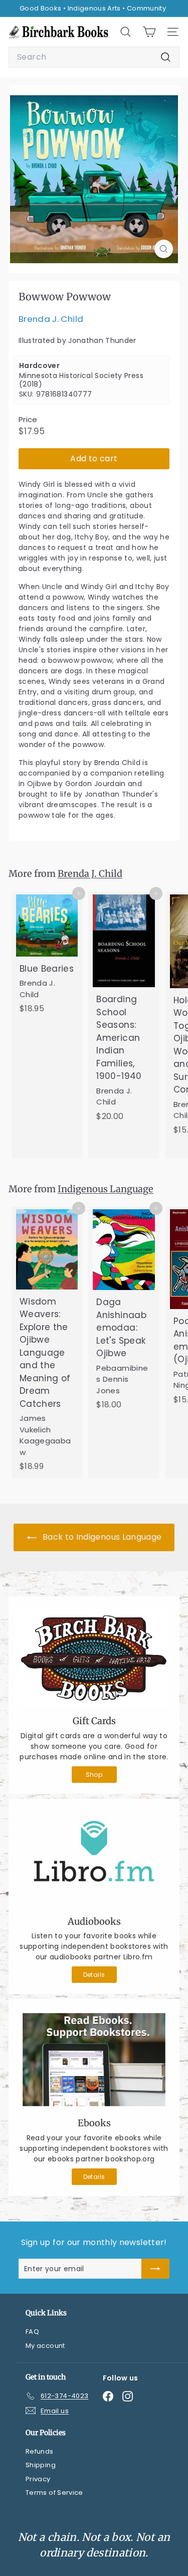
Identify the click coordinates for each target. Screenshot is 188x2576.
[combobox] (94, 57)
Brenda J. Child (51, 319)
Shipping (41, 2465)
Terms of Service (54, 2493)
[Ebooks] (94, 2060)
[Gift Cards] (94, 1657)
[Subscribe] (155, 2269)
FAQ (32, 2332)
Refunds (39, 2451)
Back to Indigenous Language (101, 1537)
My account (45, 2346)
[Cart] (149, 32)
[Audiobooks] (94, 1859)
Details (94, 1975)
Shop (94, 1775)
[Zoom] (164, 249)
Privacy (38, 2479)
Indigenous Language (106, 1189)
